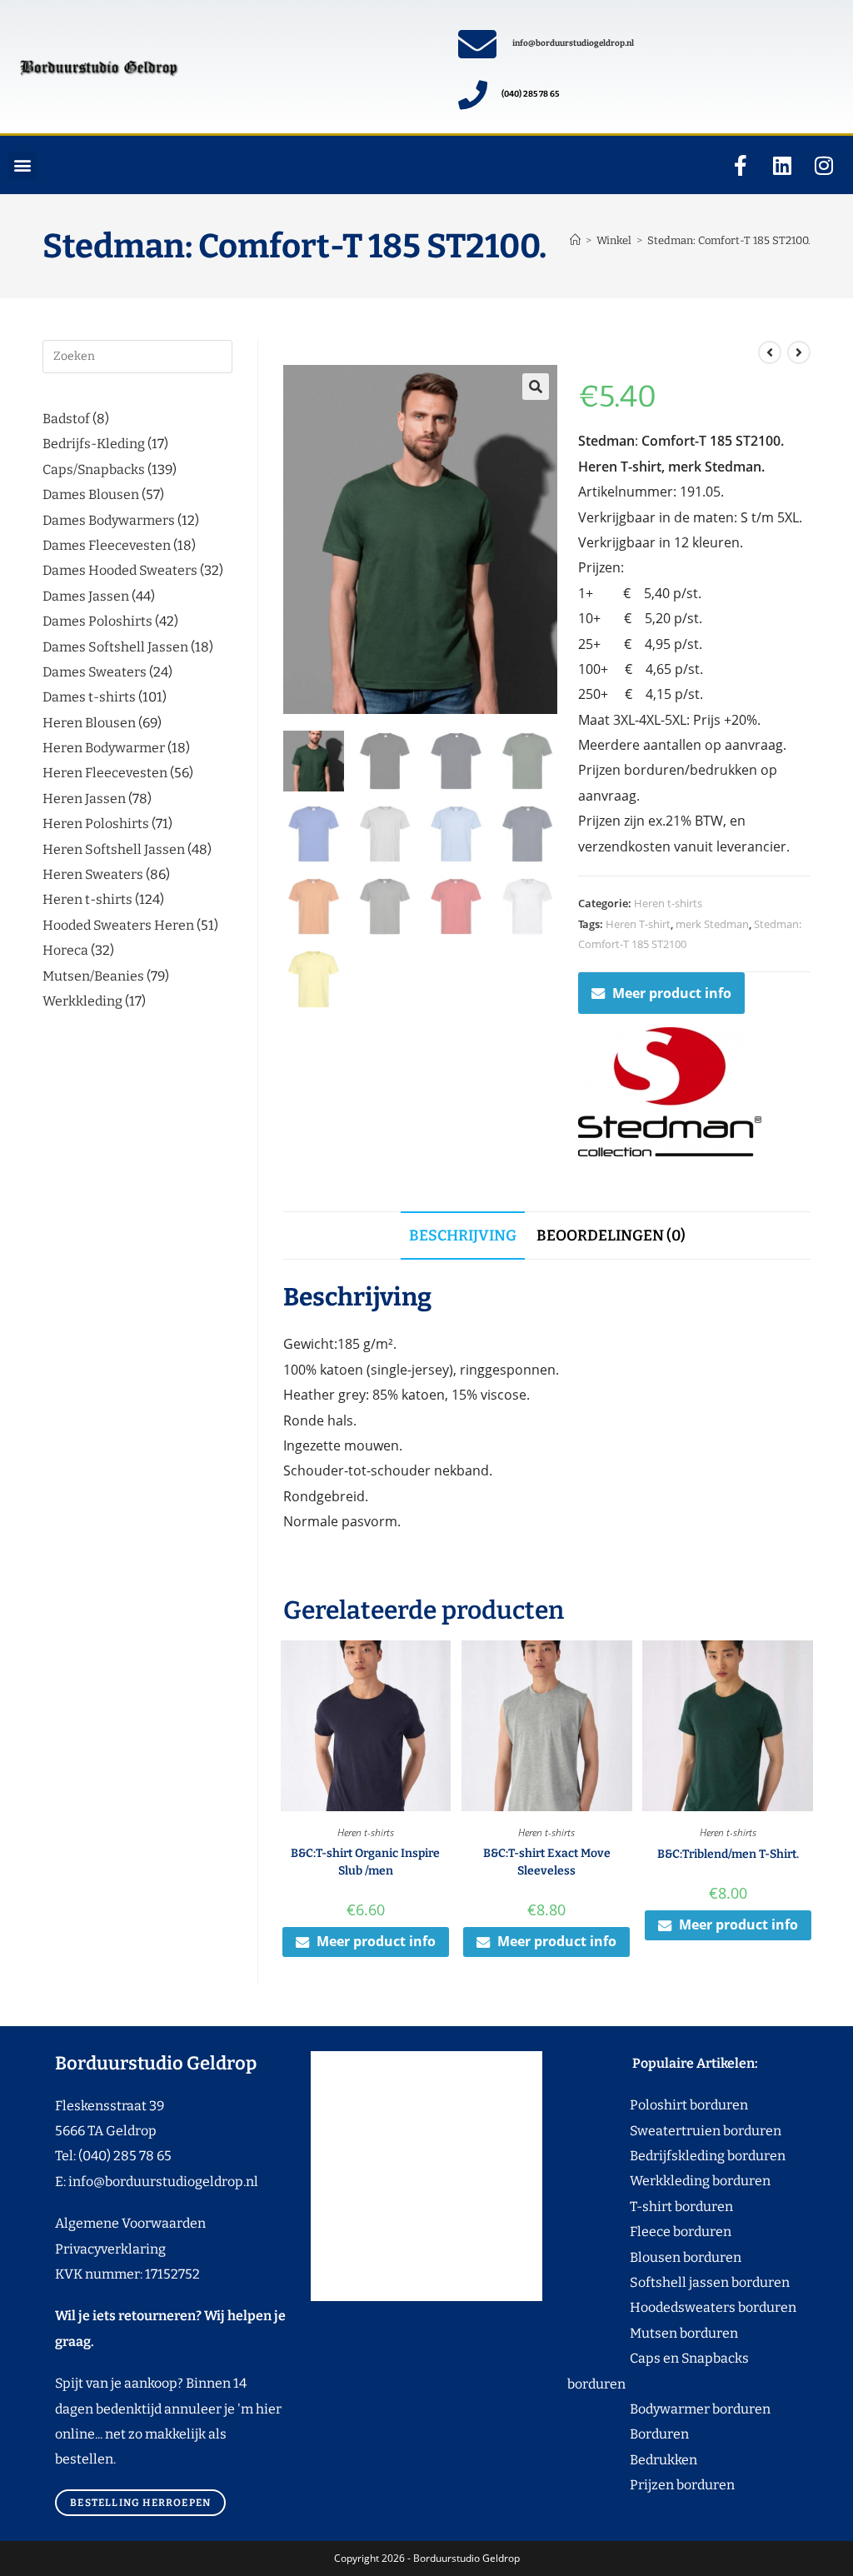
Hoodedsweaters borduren (682, 2307)
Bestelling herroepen (140, 2503)
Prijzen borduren (651, 2485)
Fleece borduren (649, 2232)
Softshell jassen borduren (678, 2282)
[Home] (575, 240)
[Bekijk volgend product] (799, 352)
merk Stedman (712, 924)
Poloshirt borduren (680, 2105)
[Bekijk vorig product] (770, 352)
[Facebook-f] (741, 165)
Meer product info (672, 993)
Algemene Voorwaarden (130, 2223)
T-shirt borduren (650, 2207)
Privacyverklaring (110, 2249)
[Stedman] (670, 1092)
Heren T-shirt (638, 924)
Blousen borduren (654, 2257)
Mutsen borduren (678, 2333)
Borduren (669, 2434)
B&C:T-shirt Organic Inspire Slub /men (365, 1862)
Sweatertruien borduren (674, 2131)
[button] (22, 165)
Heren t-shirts (668, 903)
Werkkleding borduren (669, 2181)
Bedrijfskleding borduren (676, 2156)
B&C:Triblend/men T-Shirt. (728, 1854)
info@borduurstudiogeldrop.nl (573, 43)
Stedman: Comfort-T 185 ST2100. (729, 240)
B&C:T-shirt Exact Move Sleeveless (547, 1862)
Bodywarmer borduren (669, 2409)
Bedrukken (632, 2460)
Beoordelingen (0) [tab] (611, 1236)
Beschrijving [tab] (463, 1236)
